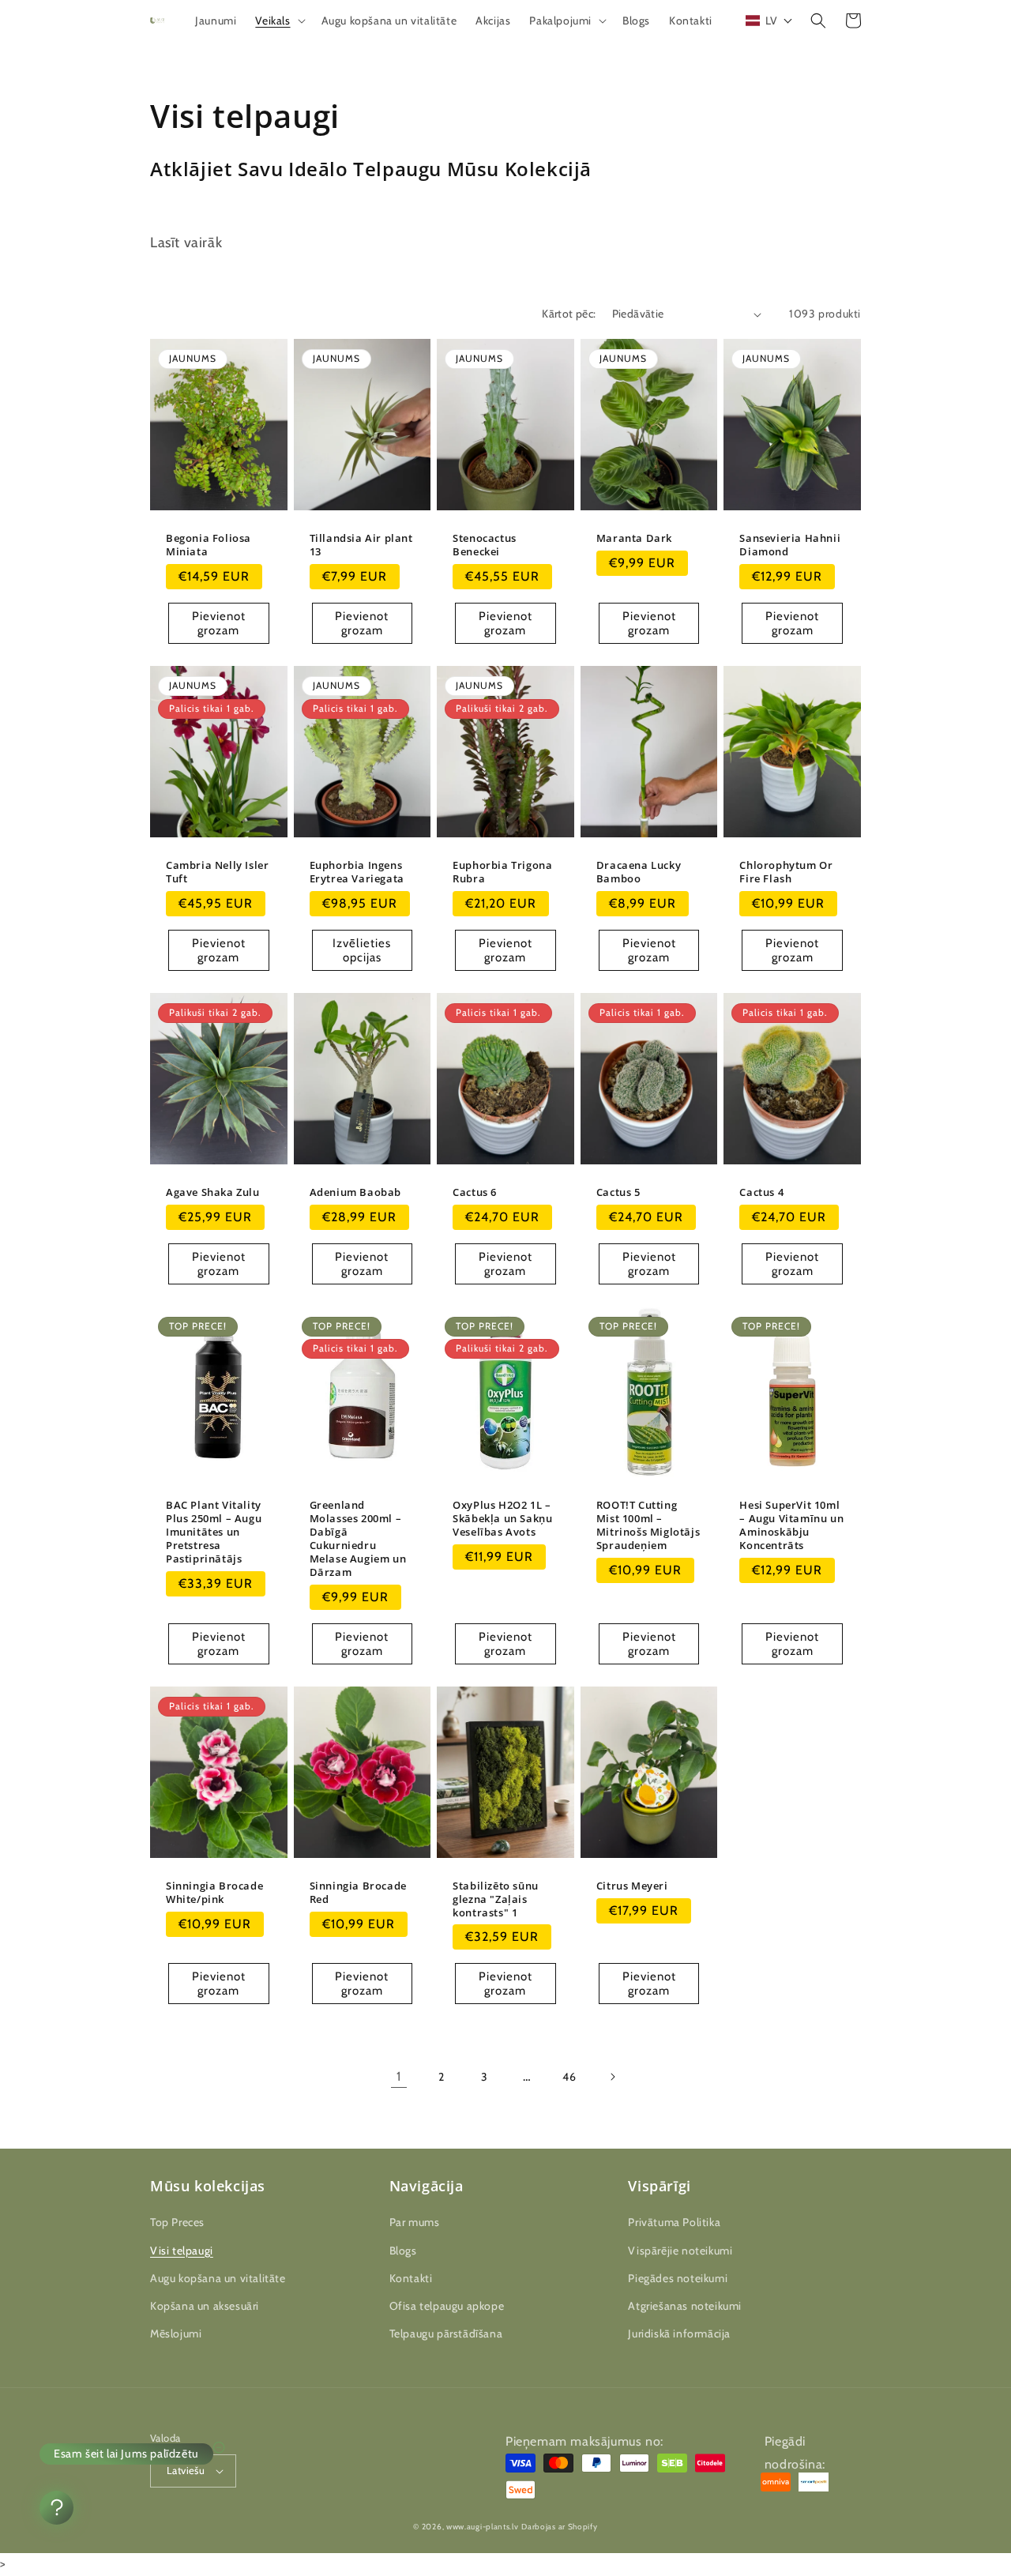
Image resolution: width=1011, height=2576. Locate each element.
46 (569, 2077)
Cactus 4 (761, 1192)
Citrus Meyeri (632, 1886)
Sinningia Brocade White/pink (214, 1893)
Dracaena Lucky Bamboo (639, 872)
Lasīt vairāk (186, 243)
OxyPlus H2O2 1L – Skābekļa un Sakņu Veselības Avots (502, 1519)
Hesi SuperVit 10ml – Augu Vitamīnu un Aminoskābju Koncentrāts (791, 1525)
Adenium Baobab (355, 1192)
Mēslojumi (176, 2333)
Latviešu (186, 2470)
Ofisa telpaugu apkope (447, 2306)
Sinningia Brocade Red (358, 1893)
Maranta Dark (634, 538)
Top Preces (177, 2222)
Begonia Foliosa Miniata (209, 545)
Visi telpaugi (182, 2251)
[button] (278, 21)
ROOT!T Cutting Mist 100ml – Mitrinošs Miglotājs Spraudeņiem (648, 1525)
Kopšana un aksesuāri (205, 2306)
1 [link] (399, 2076)
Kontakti (411, 2278)
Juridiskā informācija (679, 2333)
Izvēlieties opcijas (362, 950)
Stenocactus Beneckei (485, 545)
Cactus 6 (475, 1192)
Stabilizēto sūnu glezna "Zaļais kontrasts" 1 (496, 1899)
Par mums (415, 2222)
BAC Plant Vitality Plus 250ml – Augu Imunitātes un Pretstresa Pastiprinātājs (214, 1532)
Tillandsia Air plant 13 (361, 545)
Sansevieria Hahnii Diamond (790, 545)
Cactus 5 (618, 1192)
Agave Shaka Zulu (213, 1192)
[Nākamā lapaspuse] (612, 2077)
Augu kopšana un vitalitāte (218, 2278)
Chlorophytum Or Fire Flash (786, 872)
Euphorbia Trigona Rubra (502, 872)
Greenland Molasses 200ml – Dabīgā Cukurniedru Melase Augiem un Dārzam (358, 1538)
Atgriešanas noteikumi (685, 2306)
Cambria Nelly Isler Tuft (217, 872)
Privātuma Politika (674, 2222)
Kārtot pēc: (569, 314)
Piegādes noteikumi (678, 2278)
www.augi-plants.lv (483, 2527)
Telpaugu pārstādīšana (446, 2333)
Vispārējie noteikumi (680, 2251)
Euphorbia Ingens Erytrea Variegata (357, 872)
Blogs (403, 2251)
